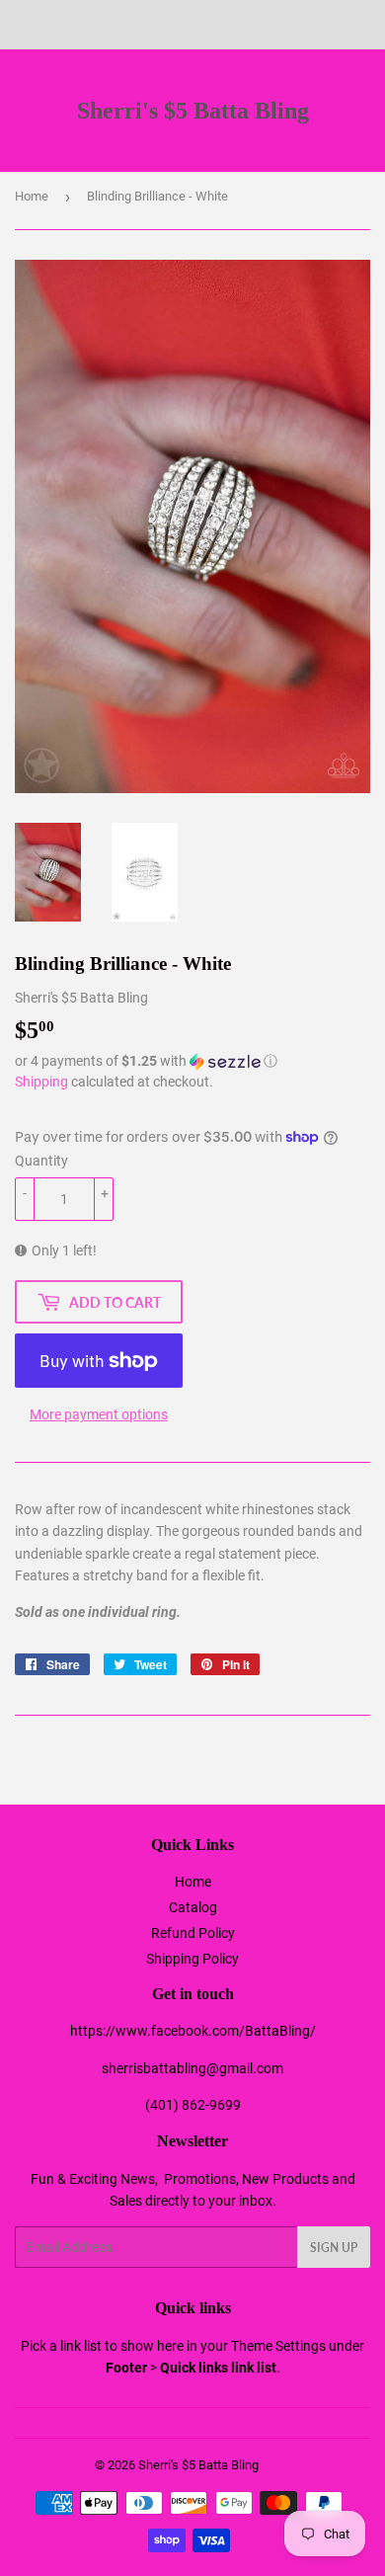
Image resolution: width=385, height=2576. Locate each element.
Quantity (41, 1161)
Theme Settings (278, 2346)
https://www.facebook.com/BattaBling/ (193, 2031)
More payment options (99, 1414)
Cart (355, 25)
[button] (192, 1061)
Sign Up (334, 2248)
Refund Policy (193, 1933)
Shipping (41, 1082)
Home (32, 196)
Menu (57, 25)
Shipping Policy (192, 1959)
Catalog (193, 1907)
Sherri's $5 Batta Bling (193, 110)
